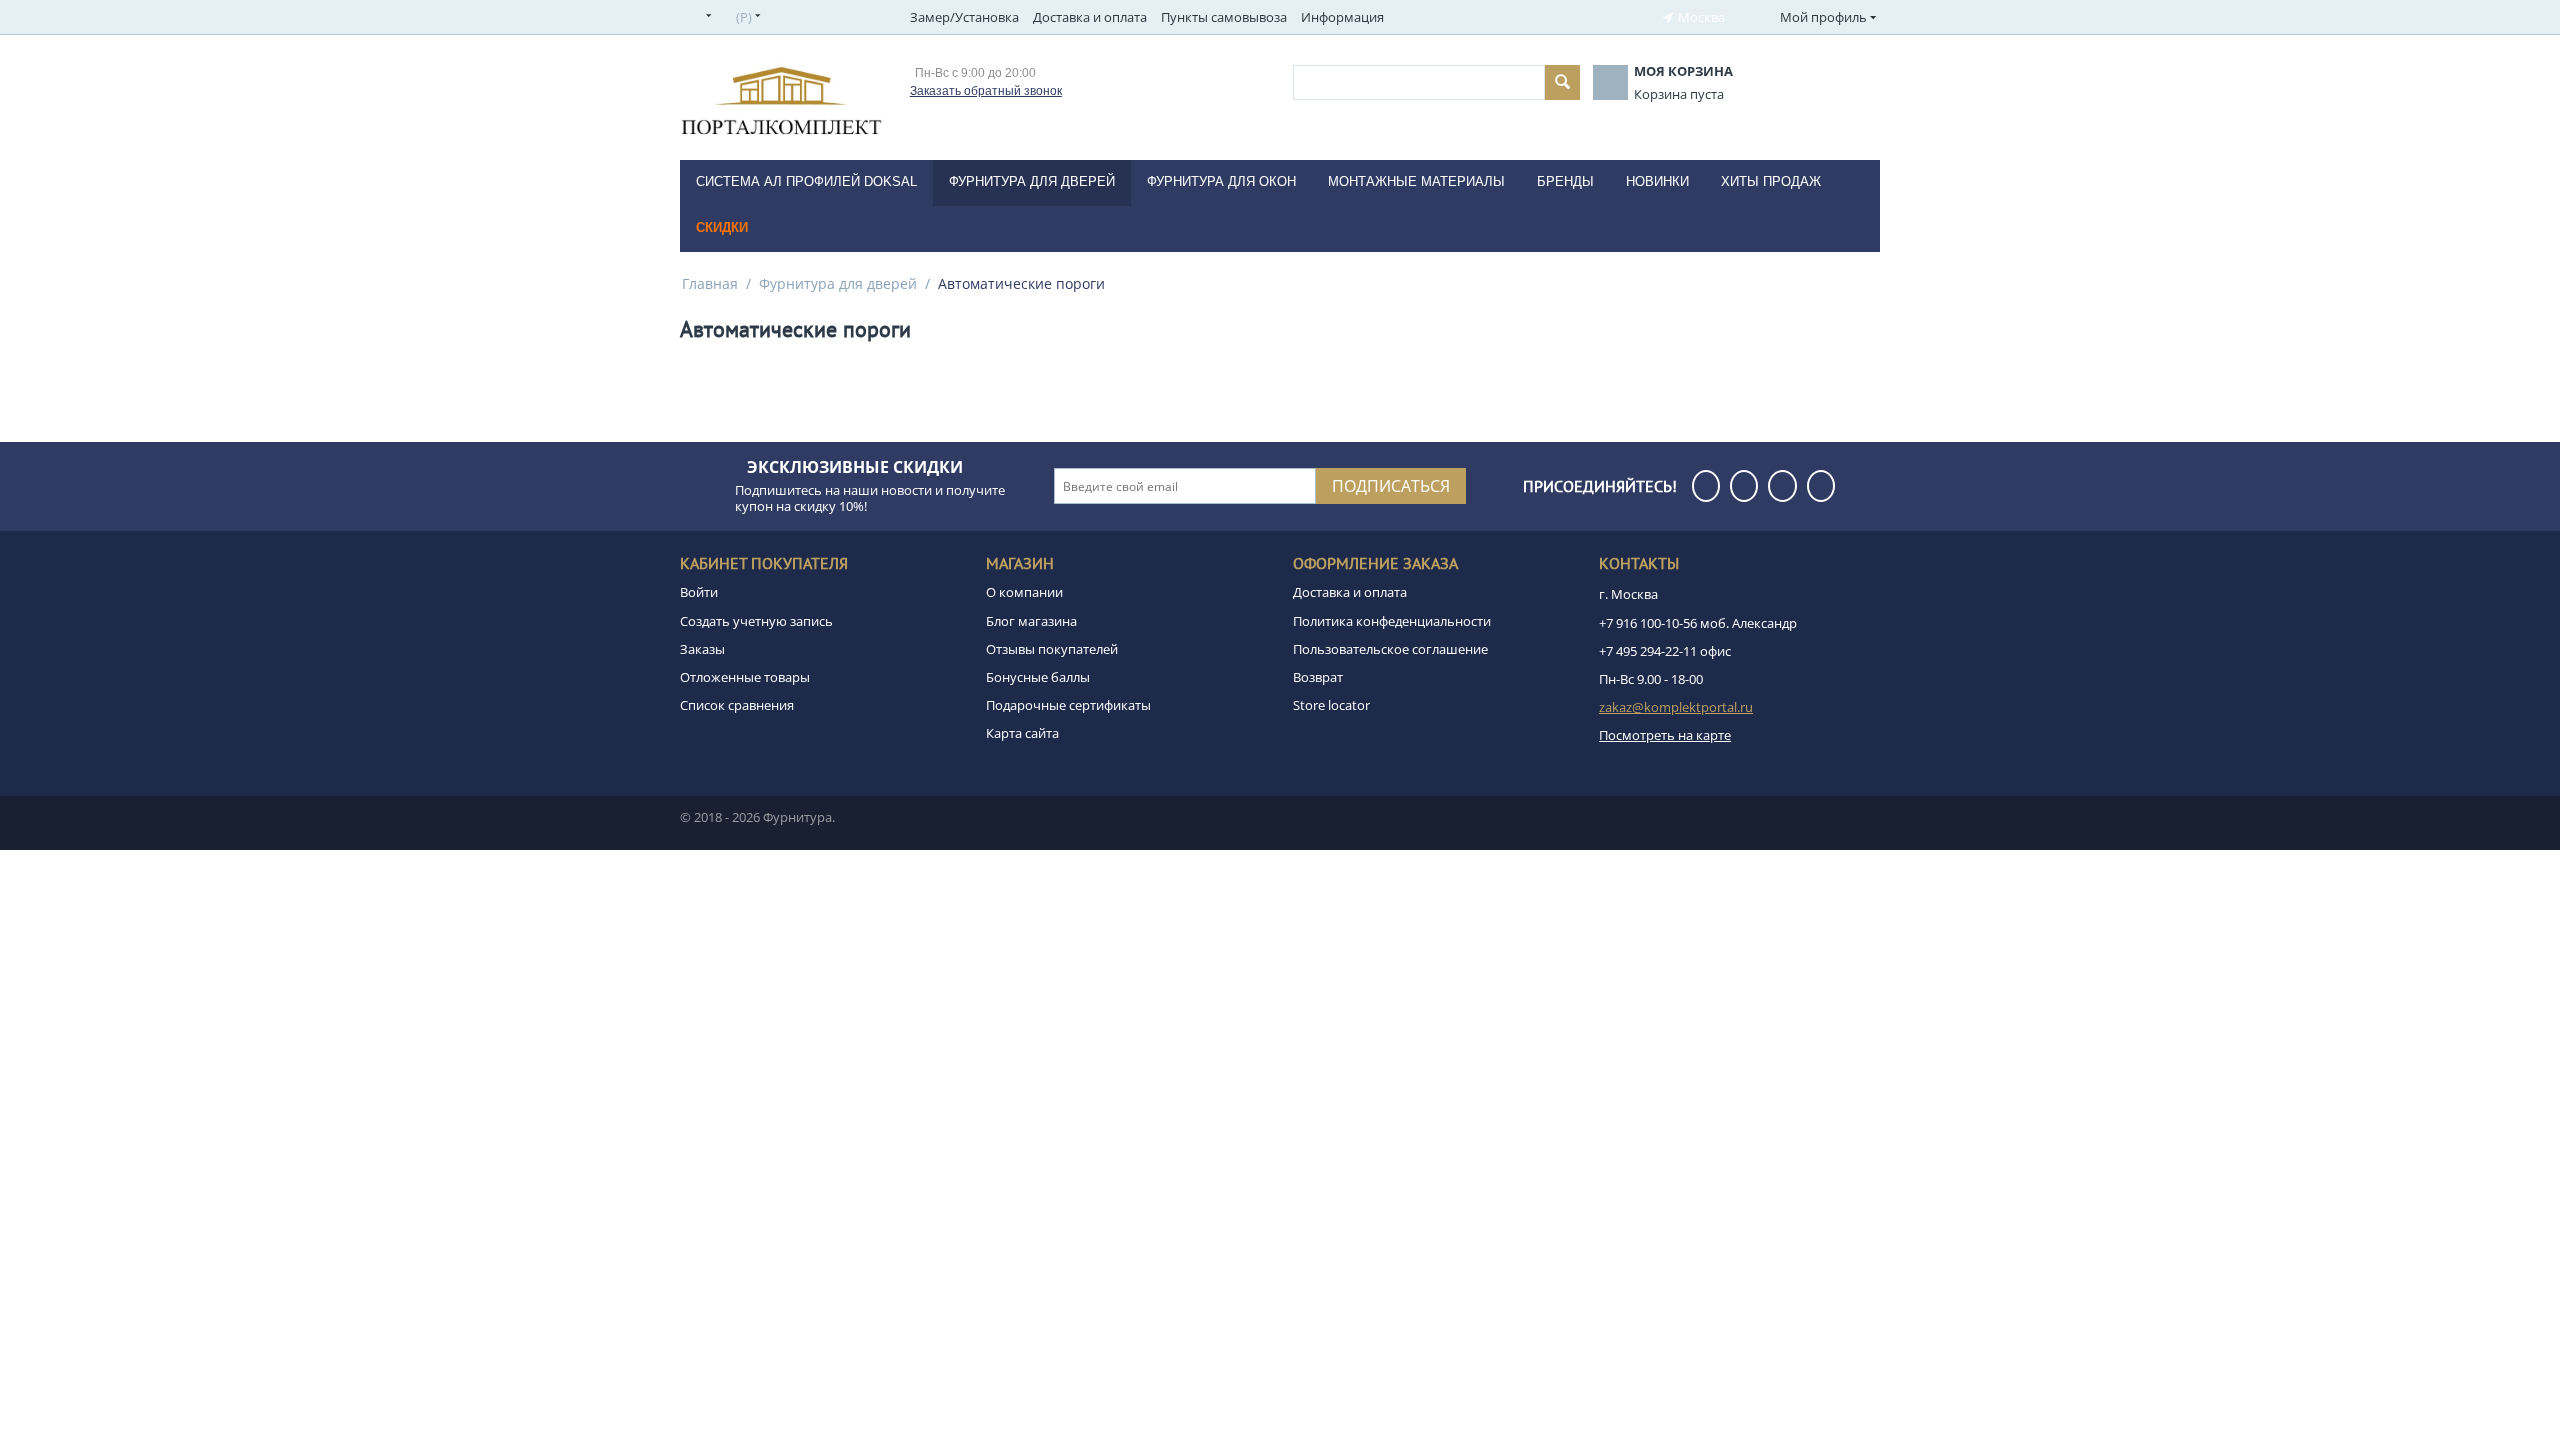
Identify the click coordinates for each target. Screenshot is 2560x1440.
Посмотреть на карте (1665, 735)
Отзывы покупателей (1052, 649)
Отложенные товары (745, 677)
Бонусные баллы (1038, 677)
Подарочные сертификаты (1068, 705)
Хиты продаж (1771, 181)
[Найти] (1562, 82)
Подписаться (1391, 486)
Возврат (1318, 677)
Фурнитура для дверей (838, 283)
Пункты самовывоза (1224, 17)
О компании (1024, 592)
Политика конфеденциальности (1392, 621)
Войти (699, 592)
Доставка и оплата (1090, 17)
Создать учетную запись (756, 621)
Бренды (1565, 181)
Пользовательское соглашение (1390, 649)
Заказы (702, 649)
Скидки (722, 227)
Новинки (1657, 181)
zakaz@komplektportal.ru (1676, 707)
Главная (710, 283)
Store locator (1331, 705)
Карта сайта (1022, 733)
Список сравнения (737, 705)
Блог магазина (1031, 621)
